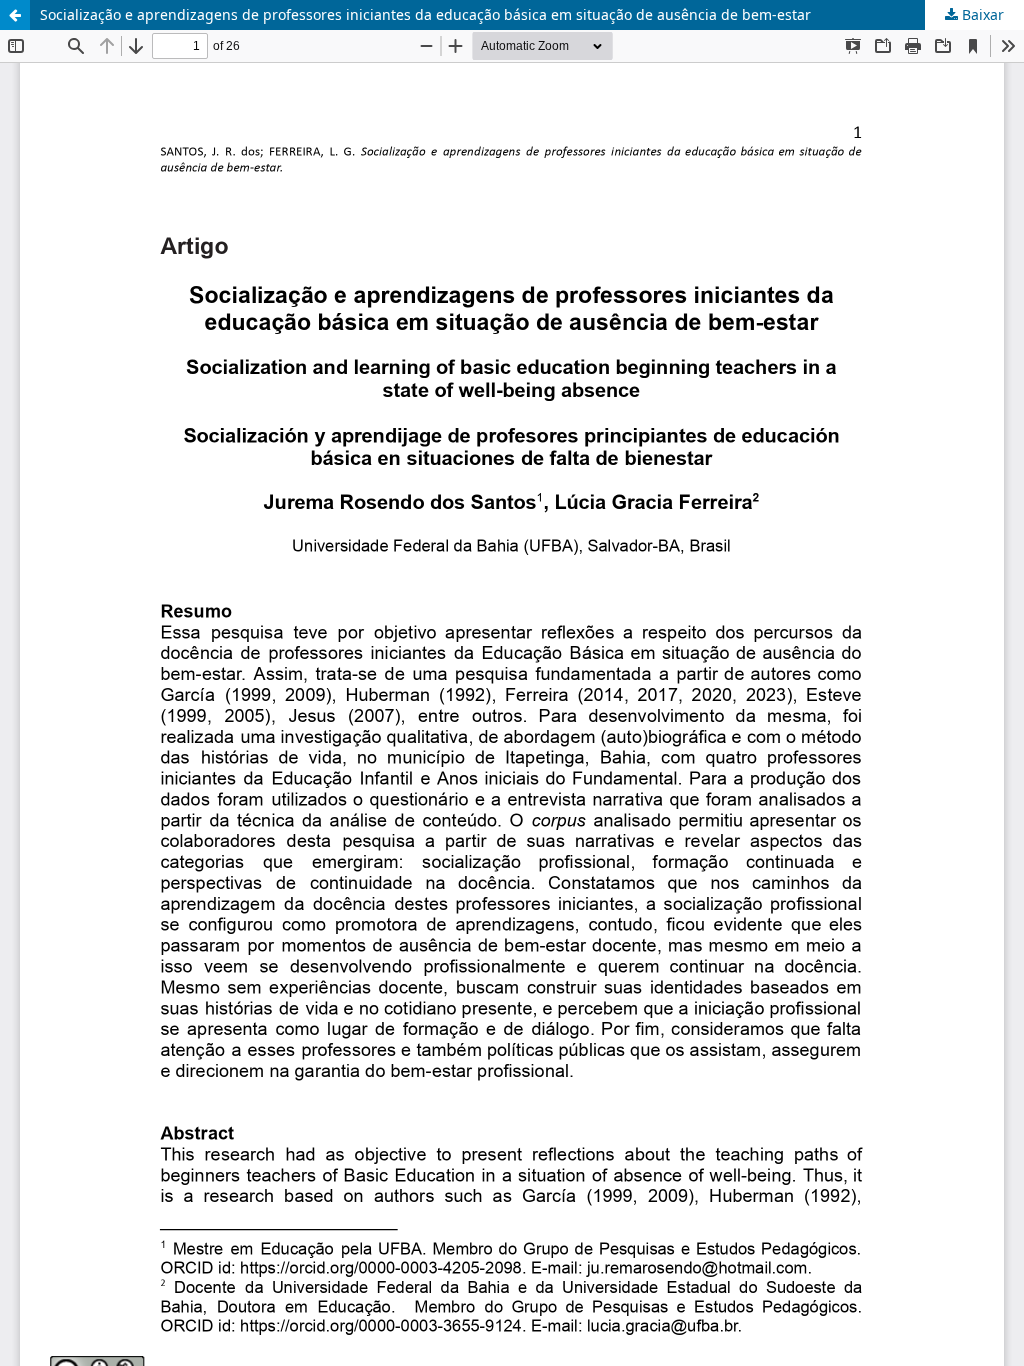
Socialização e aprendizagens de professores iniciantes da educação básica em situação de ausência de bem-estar (425, 14)
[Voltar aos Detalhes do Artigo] (15, 15)
